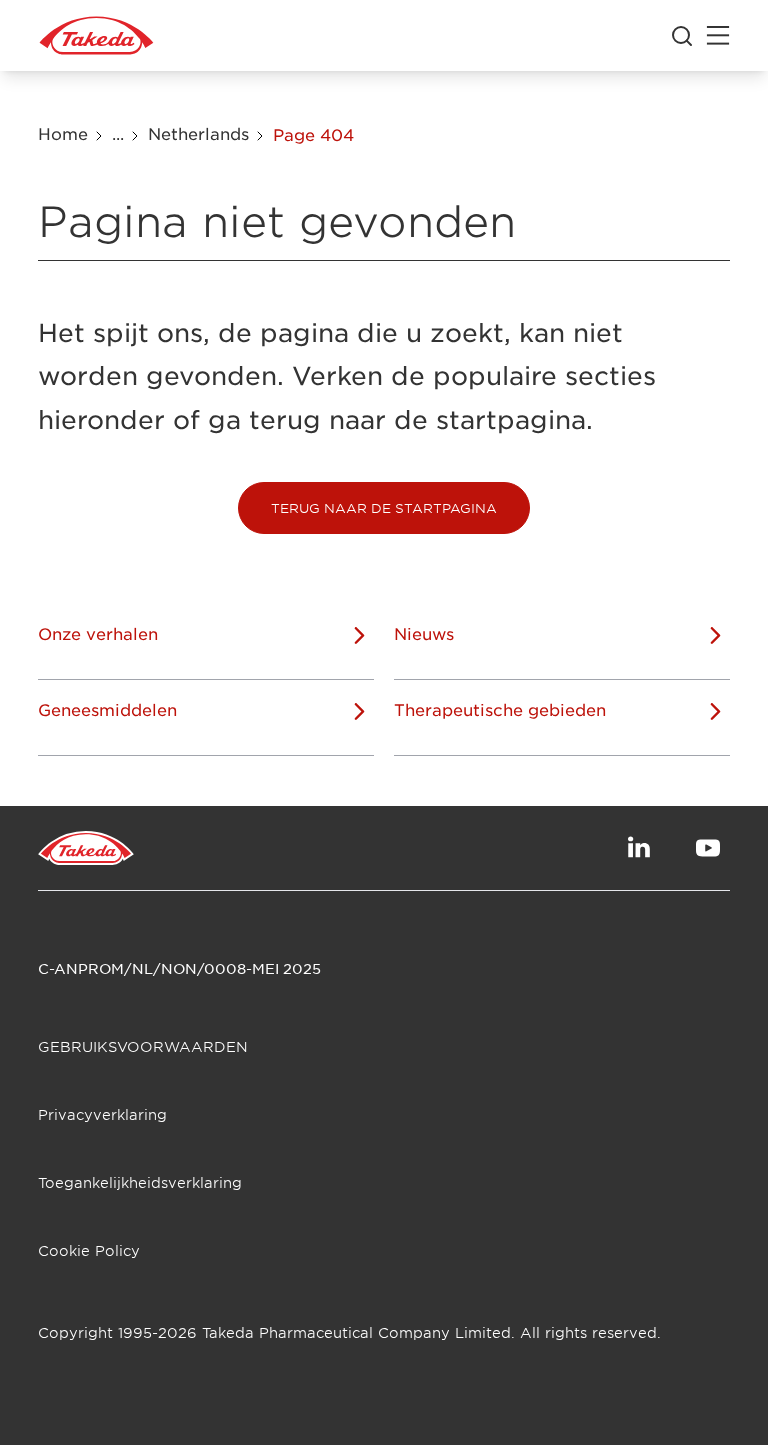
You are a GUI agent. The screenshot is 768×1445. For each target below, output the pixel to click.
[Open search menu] (682, 36)
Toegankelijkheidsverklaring (140, 1182)
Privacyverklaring (102, 1114)
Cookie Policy (89, 1250)
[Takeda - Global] (96, 36)
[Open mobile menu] (718, 36)
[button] (384, 508)
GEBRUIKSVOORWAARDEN (143, 1046)
